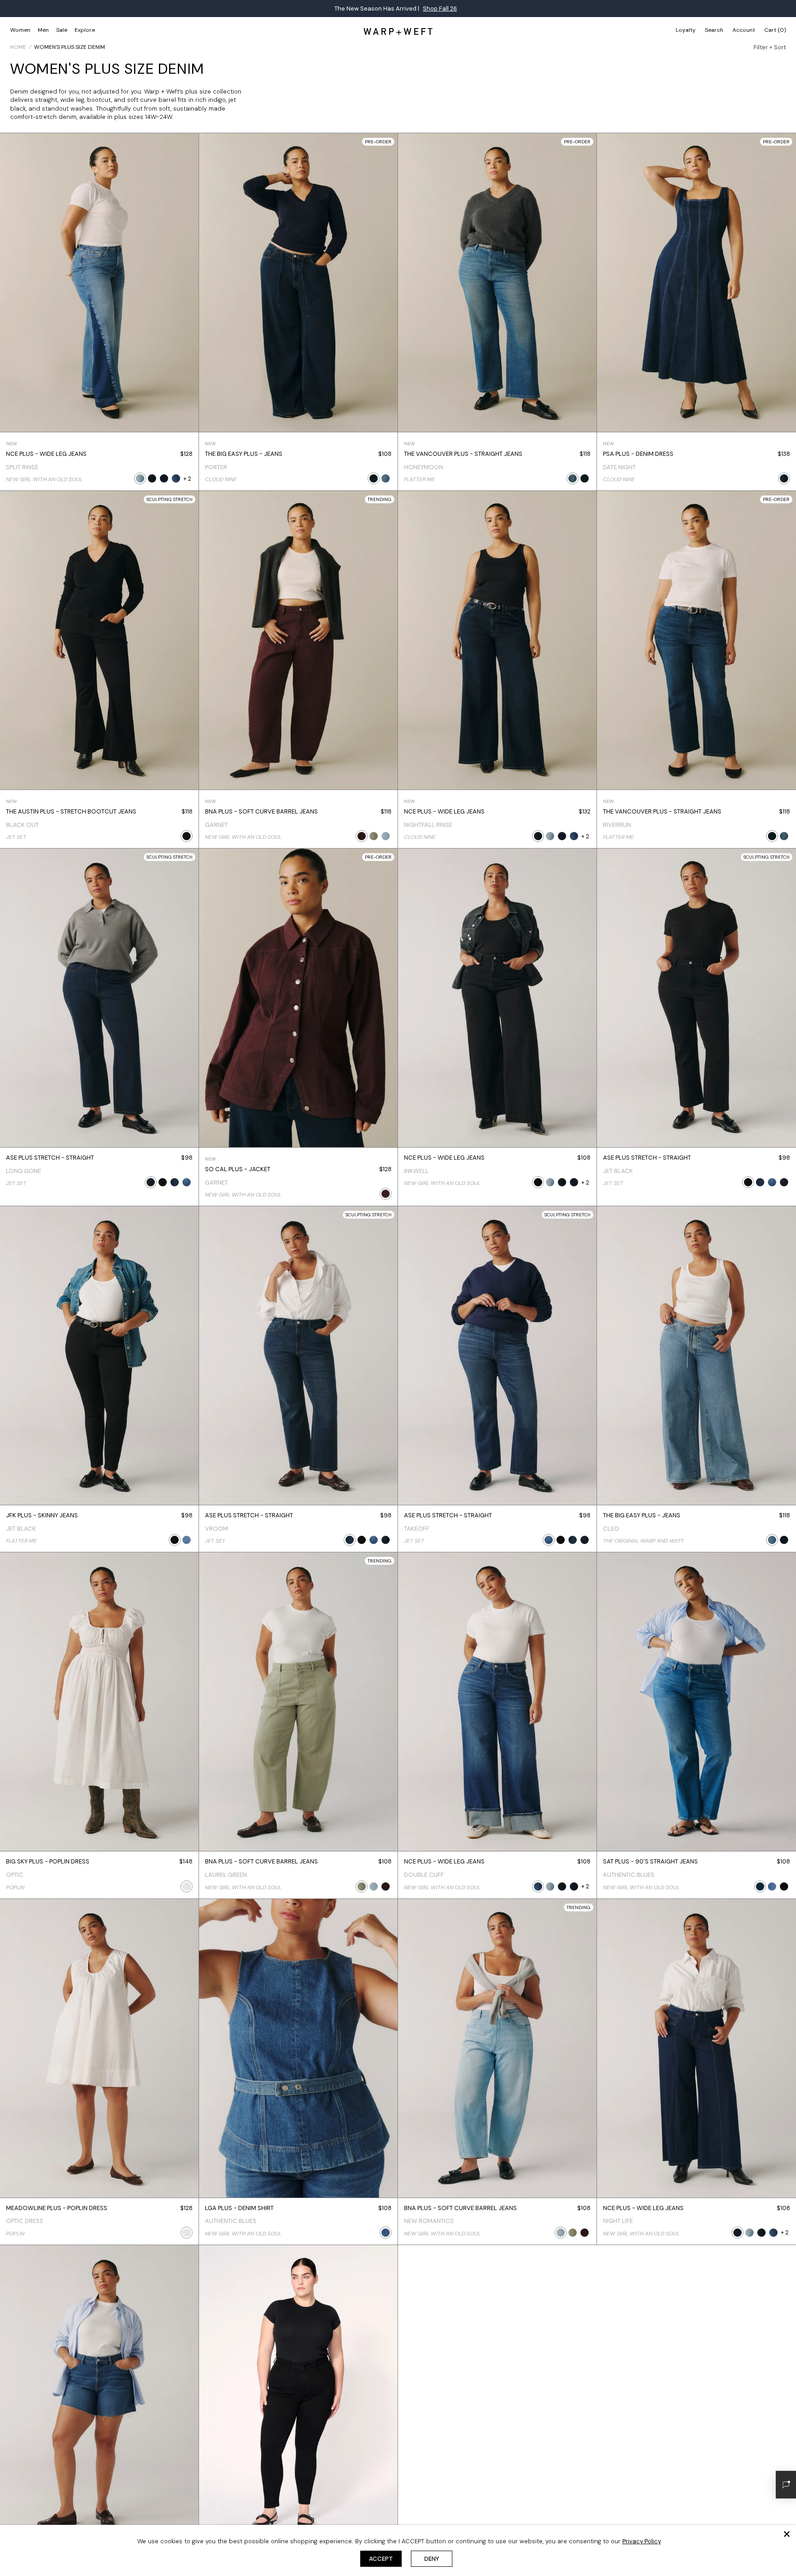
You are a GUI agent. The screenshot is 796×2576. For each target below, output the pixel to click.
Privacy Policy (642, 2541)
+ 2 (187, 479)
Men (43, 30)
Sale (62, 30)
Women (20, 30)
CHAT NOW (474, 9)
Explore (85, 30)
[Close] (787, 2534)
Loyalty (686, 30)
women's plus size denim (70, 47)
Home (18, 47)
